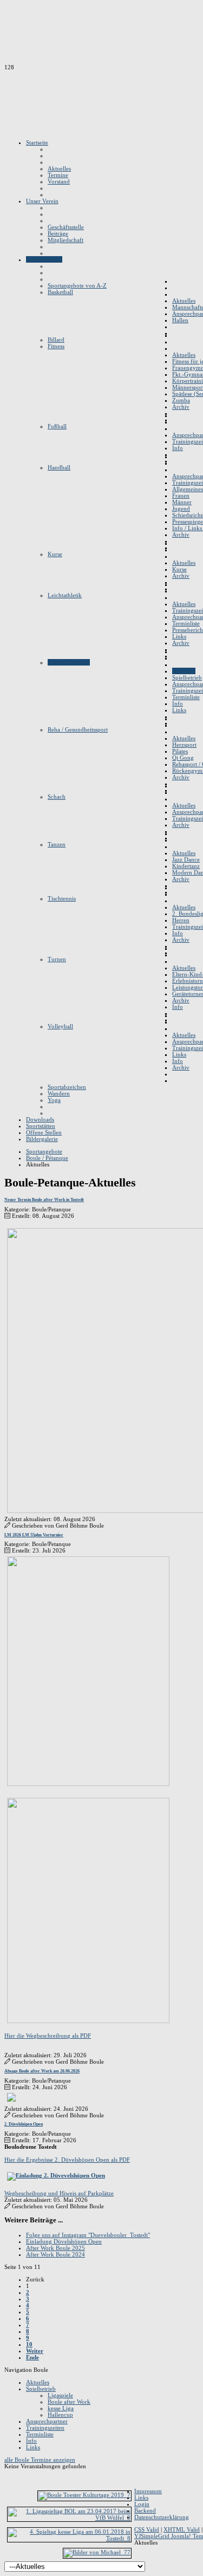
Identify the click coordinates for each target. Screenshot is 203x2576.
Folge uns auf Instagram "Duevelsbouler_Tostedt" (88, 2235)
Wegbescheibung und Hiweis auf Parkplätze (59, 2193)
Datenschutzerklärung (162, 2517)
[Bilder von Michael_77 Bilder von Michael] (97, 2552)
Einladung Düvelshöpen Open (64, 2241)
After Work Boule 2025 (55, 2248)
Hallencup (60, 2415)
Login (142, 2504)
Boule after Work (69, 2402)
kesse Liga (61, 2408)
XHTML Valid (182, 2529)
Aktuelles (38, 2382)
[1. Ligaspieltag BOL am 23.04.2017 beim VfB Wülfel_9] (69, 2518)
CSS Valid (147, 2529)
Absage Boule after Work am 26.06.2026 (42, 2071)
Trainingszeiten (45, 2428)
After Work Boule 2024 (55, 2254)
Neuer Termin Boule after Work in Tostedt (44, 1200)
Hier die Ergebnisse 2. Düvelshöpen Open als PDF (67, 2160)
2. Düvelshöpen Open (24, 2124)
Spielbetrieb (41, 2389)
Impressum (148, 2491)
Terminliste (40, 2434)
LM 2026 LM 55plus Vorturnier (34, 1535)
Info (31, 2441)
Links (33, 2447)
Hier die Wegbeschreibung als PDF (48, 2036)
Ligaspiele (60, 2395)
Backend (145, 2510)
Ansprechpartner (47, 2421)
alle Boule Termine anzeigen (40, 2460)
